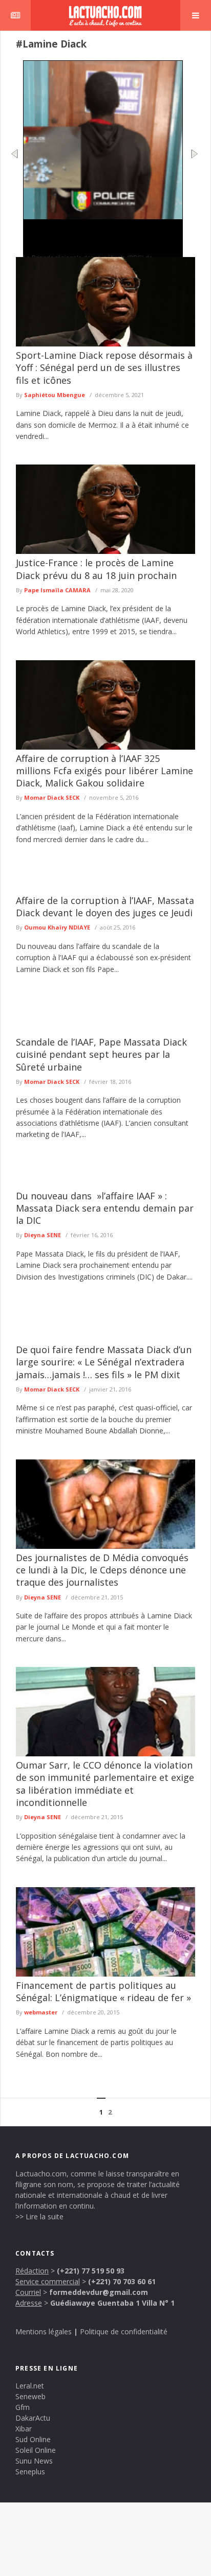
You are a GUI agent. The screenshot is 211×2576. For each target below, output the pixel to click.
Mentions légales (44, 2331)
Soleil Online (36, 2450)
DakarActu (33, 2418)
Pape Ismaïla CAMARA (57, 590)
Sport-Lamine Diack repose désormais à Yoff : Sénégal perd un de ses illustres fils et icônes (104, 368)
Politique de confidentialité (124, 2331)
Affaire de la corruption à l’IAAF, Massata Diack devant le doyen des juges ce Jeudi (105, 907)
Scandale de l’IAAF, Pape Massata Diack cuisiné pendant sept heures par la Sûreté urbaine (101, 1054)
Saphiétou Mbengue (55, 395)
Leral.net (30, 2386)
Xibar (24, 2429)
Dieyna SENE (43, 1235)
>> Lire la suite (39, 2217)
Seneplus (30, 2471)
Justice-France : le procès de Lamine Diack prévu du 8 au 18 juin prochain (96, 569)
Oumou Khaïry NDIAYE (57, 927)
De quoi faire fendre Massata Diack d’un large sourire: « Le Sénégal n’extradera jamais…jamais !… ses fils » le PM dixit (104, 1362)
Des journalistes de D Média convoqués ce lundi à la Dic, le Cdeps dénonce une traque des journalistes (102, 1570)
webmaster (41, 2012)
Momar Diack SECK (52, 797)
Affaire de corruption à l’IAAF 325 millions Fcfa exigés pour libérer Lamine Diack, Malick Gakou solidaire (104, 771)
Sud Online (33, 2439)
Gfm (23, 2407)
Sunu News (34, 2461)
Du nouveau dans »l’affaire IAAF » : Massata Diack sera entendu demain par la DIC (105, 1208)
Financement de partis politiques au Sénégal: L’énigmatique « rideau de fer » (103, 1991)
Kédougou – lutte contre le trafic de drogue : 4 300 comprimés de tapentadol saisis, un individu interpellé (101, 236)
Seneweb (30, 2396)
